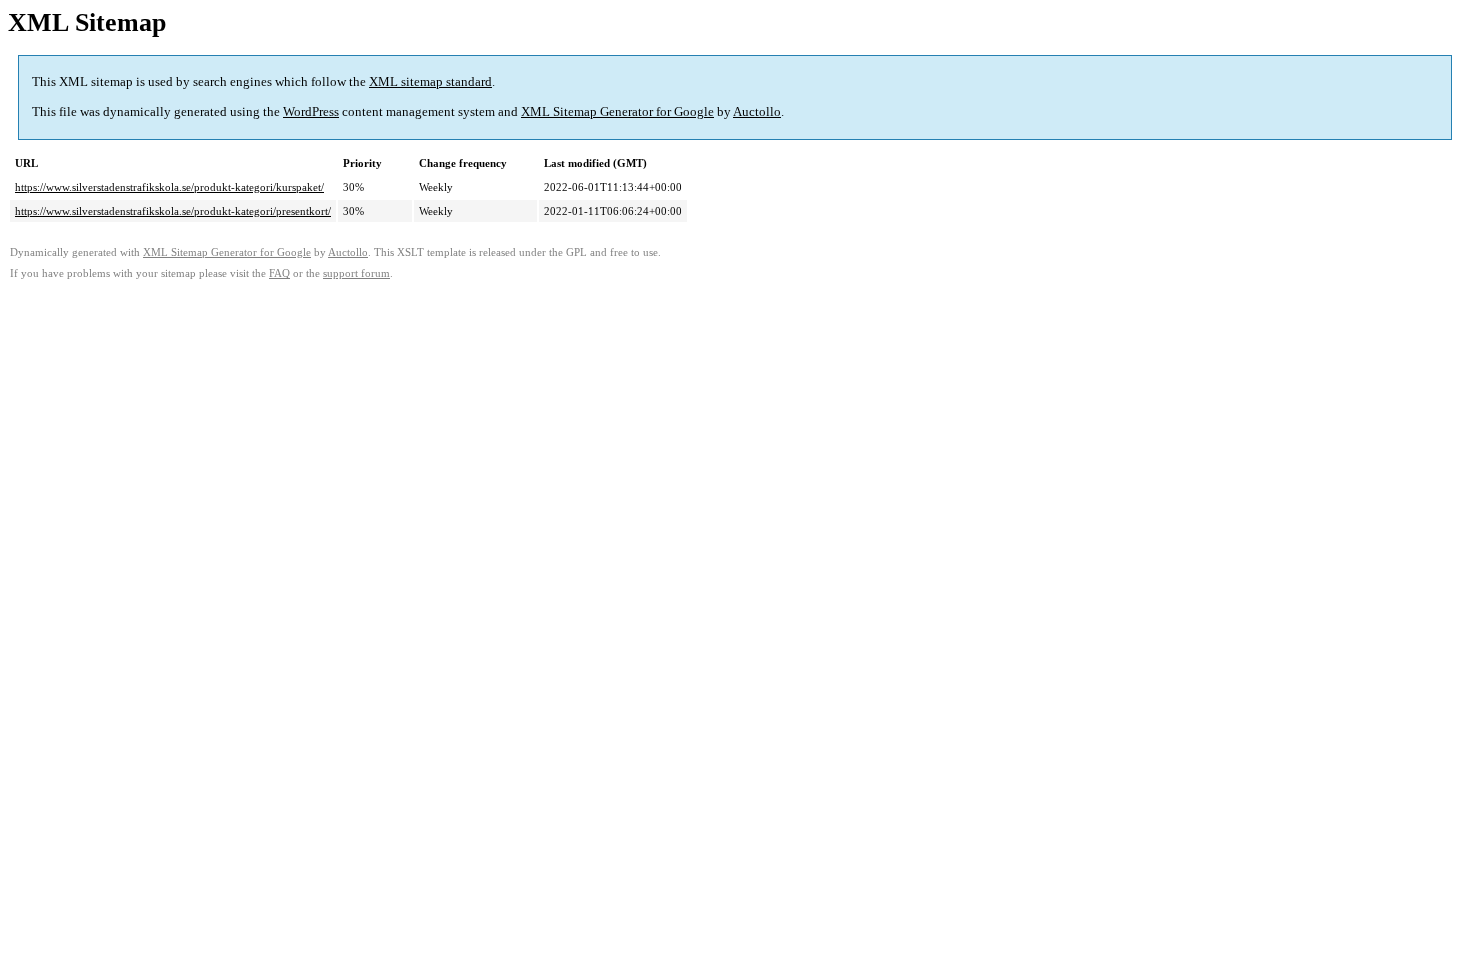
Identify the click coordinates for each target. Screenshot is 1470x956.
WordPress (311, 111)
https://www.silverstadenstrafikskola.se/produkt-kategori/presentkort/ (173, 211)
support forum (356, 273)
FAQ (279, 273)
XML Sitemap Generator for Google (617, 111)
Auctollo (757, 111)
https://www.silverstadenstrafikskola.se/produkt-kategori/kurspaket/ (169, 187)
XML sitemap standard (430, 81)
